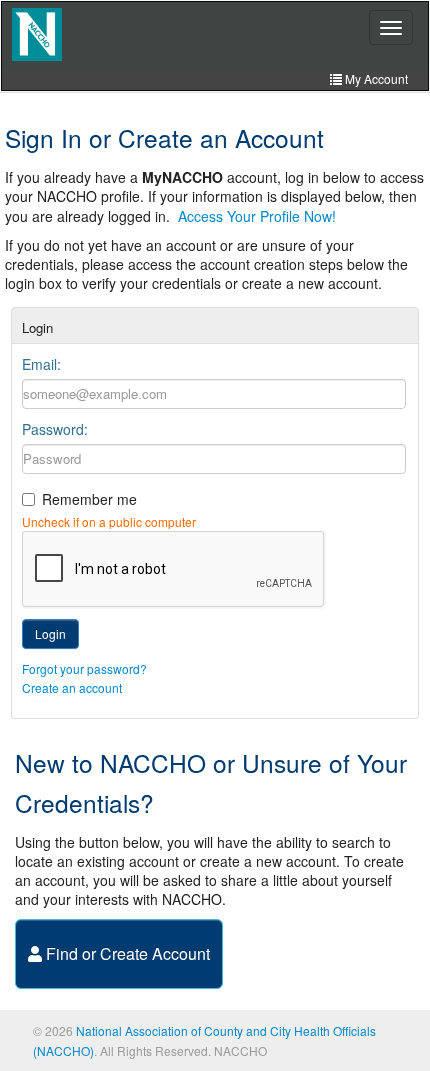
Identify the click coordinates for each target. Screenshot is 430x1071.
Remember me (89, 499)
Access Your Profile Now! (257, 216)
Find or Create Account (126, 953)
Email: (41, 364)
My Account (375, 78)
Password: (55, 429)
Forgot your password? (84, 668)
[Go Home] (37, 34)
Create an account (72, 687)
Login (50, 633)
